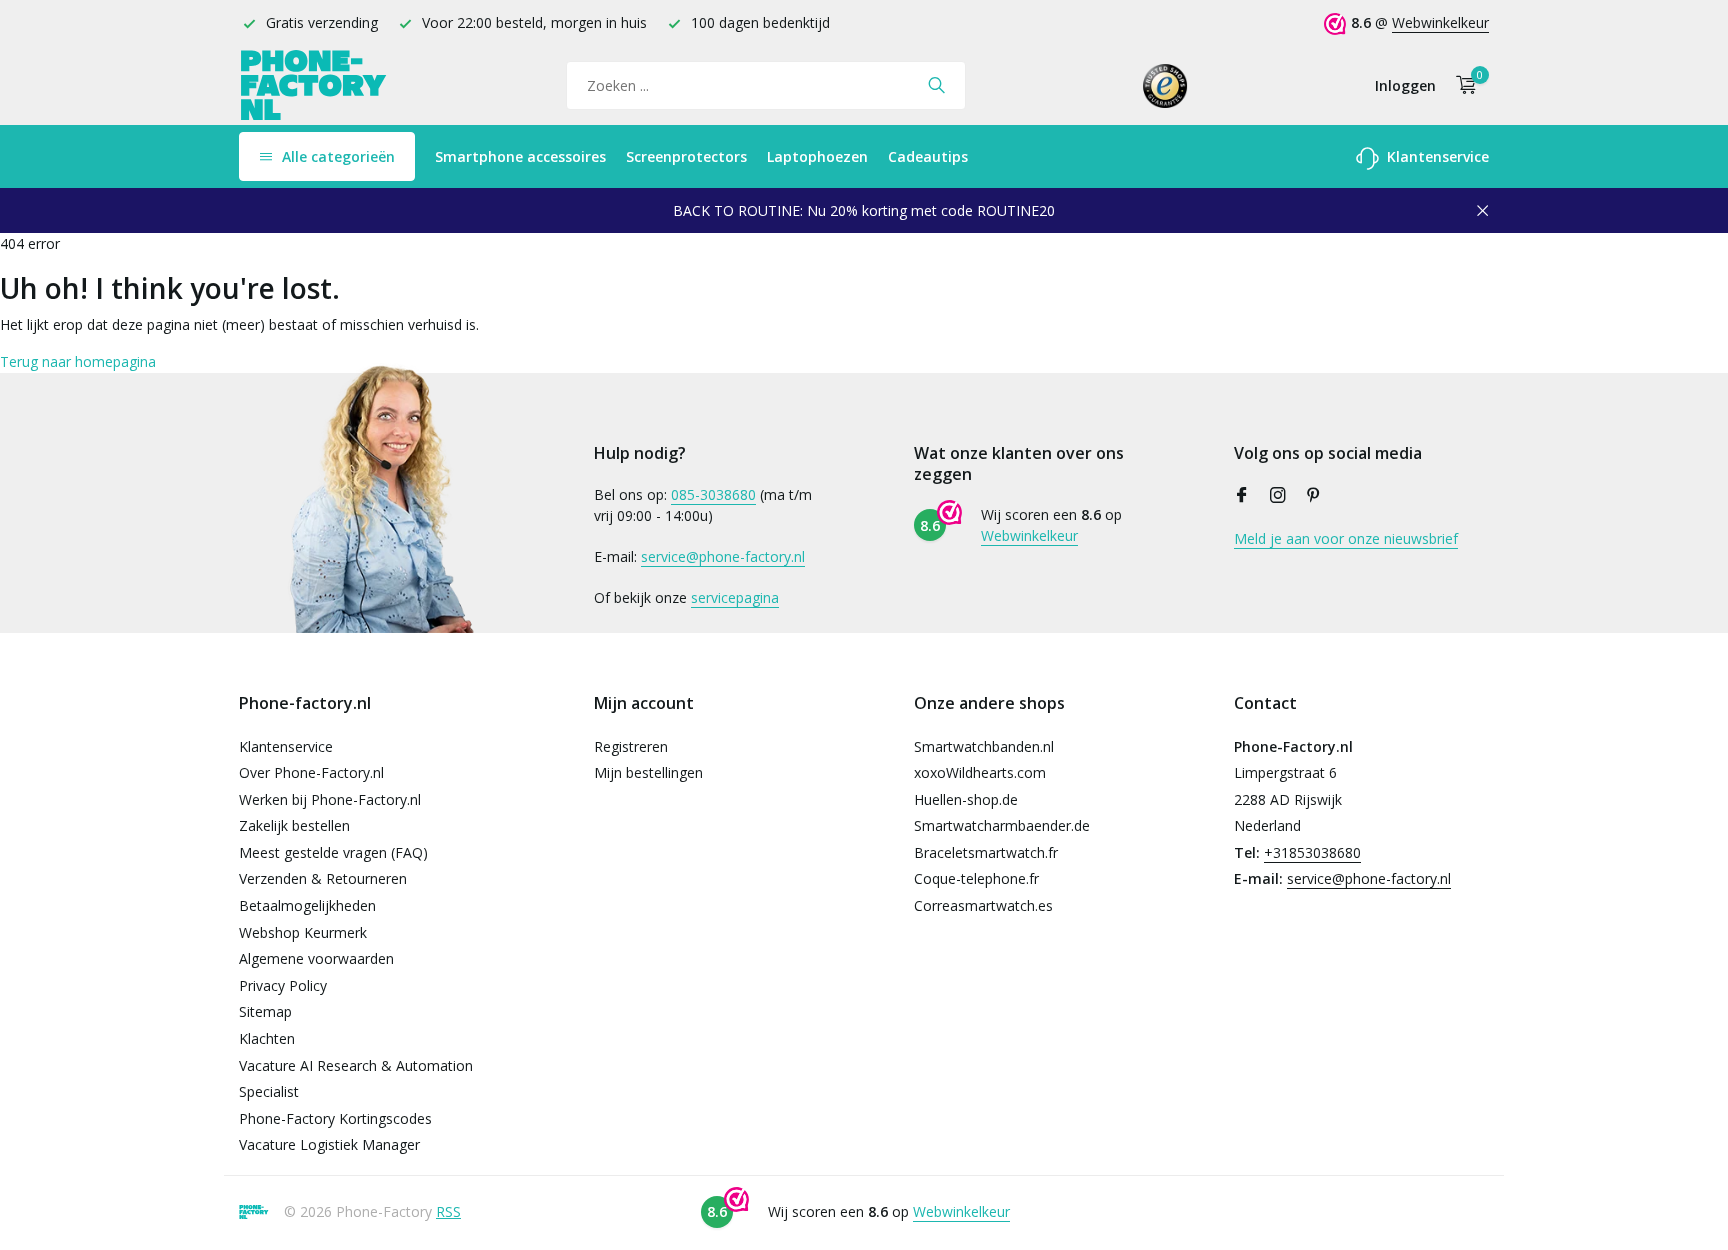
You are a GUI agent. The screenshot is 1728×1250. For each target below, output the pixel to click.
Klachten (267, 1038)
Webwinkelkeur (1440, 22)
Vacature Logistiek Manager (329, 1144)
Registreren (631, 746)
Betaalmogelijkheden (307, 905)
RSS (448, 1211)
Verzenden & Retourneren (323, 878)
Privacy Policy (283, 985)
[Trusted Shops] (1165, 85)
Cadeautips (928, 156)
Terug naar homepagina (78, 361)
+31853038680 (1312, 852)
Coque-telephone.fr (976, 878)
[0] (1461, 85)
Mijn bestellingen (648, 772)
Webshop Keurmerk (303, 932)
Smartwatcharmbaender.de (1002, 825)
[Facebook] (1242, 496)
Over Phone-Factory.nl (311, 772)
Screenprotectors (686, 156)
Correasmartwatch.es (983, 905)
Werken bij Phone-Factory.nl (330, 799)
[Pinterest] (1314, 496)
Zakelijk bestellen (294, 825)
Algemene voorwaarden (316, 958)
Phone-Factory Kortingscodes (335, 1118)
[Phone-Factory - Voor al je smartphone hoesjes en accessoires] (314, 85)
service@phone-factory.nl (723, 556)
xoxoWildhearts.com (980, 772)
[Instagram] (1278, 496)
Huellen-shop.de (966, 799)
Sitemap (265, 1011)
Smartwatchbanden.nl (984, 746)
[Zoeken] (936, 85)
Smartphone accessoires (520, 156)
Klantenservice (1436, 156)
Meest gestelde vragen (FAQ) (333, 852)
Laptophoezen (817, 156)
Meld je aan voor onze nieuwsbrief (1346, 538)
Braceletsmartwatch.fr (986, 852)
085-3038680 (713, 494)
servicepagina (735, 597)
